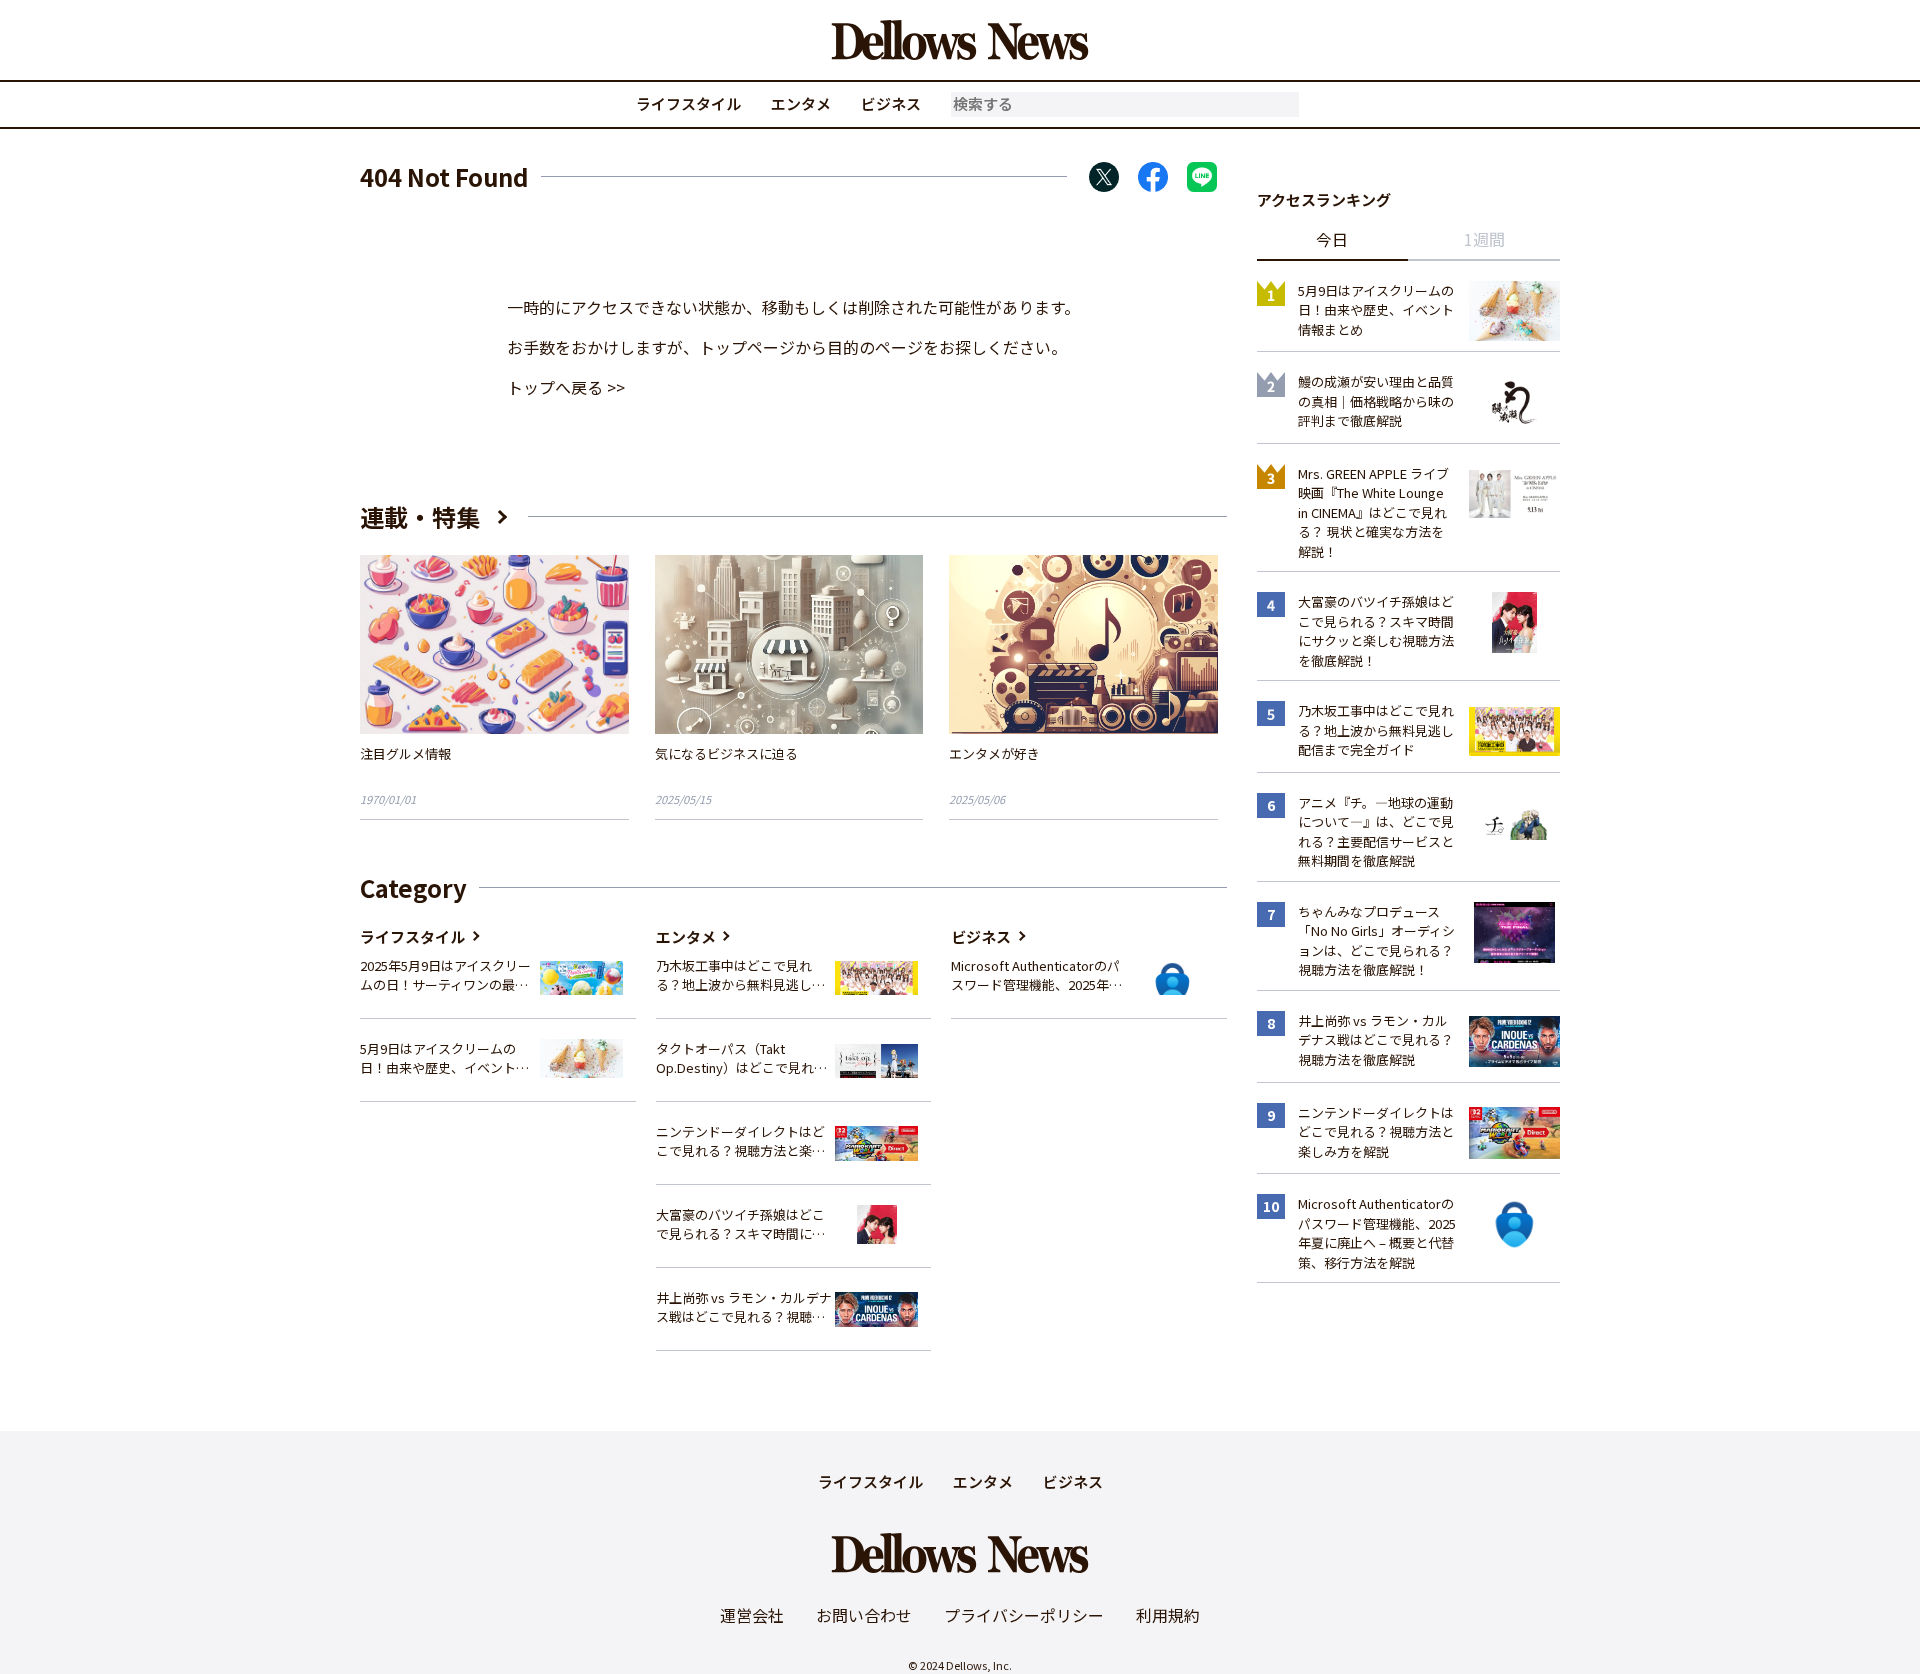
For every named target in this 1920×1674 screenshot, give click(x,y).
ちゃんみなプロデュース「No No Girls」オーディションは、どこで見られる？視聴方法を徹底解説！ (1376, 941)
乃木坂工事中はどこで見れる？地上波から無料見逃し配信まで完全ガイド (740, 975)
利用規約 (1168, 1615)
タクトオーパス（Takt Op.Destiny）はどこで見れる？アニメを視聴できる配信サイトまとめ (740, 1058)
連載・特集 (420, 516)
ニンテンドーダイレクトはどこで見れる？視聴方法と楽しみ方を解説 (740, 1141)
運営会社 (752, 1615)
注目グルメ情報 (405, 753)
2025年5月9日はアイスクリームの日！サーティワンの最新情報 (445, 975)
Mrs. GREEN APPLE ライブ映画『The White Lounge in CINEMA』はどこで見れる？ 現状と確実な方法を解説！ (1373, 512)
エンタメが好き (994, 753)
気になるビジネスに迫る (726, 753)
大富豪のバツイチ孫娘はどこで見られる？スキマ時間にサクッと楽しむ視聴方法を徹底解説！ (740, 1224)
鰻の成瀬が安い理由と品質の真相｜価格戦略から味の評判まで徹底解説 (1376, 401)
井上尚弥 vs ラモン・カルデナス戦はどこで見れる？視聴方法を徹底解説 (744, 1307)
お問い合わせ (864, 1615)
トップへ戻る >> (566, 387)
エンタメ (801, 103)
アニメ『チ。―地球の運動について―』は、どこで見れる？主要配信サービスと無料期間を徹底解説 (1376, 832)
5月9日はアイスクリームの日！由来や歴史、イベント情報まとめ (444, 1058)
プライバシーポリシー (1024, 1615)
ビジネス (891, 103)
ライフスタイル (688, 103)
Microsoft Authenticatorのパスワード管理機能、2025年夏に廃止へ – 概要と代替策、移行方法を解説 (1036, 975)
